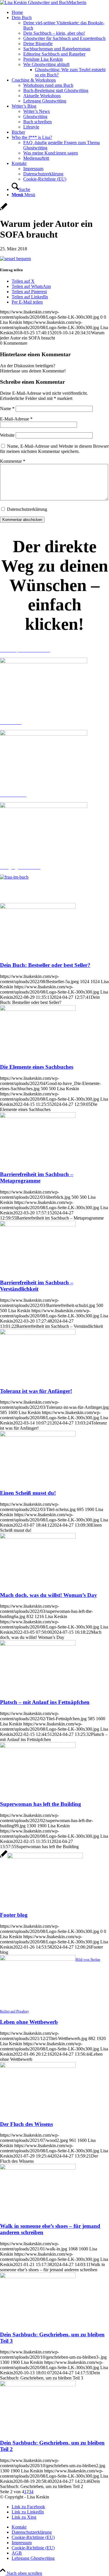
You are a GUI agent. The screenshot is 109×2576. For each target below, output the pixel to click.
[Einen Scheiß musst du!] (38, 1435)
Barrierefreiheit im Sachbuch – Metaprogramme (37, 1177)
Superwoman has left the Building (41, 1804)
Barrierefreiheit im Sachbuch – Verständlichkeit (37, 1286)
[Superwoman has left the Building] (38, 1746)
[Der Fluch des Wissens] (38, 2066)
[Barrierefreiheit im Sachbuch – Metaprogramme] (38, 1116)
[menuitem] (60, 12)
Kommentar (13, 461)
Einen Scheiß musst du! (28, 1493)
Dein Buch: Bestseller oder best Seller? (45, 965)
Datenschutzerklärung (27, 509)
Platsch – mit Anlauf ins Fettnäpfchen (45, 1702)
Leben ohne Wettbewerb (29, 2022)
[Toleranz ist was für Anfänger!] (38, 1333)
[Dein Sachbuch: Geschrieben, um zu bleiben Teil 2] (38, 2385)
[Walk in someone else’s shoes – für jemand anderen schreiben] (38, 2168)
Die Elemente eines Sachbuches (37, 1067)
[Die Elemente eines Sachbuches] (38, 1009)
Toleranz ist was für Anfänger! (36, 1391)
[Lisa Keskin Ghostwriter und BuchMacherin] (43, 2)
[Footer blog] (41, 1857)
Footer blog (14, 1915)
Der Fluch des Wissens (26, 2124)
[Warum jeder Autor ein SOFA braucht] (4, 210)
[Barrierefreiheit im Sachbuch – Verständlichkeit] (38, 1225)
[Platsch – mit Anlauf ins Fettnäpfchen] (38, 1644)
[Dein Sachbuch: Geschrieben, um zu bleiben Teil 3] (38, 2277)
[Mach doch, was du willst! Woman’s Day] (38, 1537)
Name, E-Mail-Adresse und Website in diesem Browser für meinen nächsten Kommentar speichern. (54, 449)
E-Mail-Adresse (16, 419)
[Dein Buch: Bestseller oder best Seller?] (38, 907)
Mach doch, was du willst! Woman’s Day (49, 1595)
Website (7, 435)
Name (7, 408)
